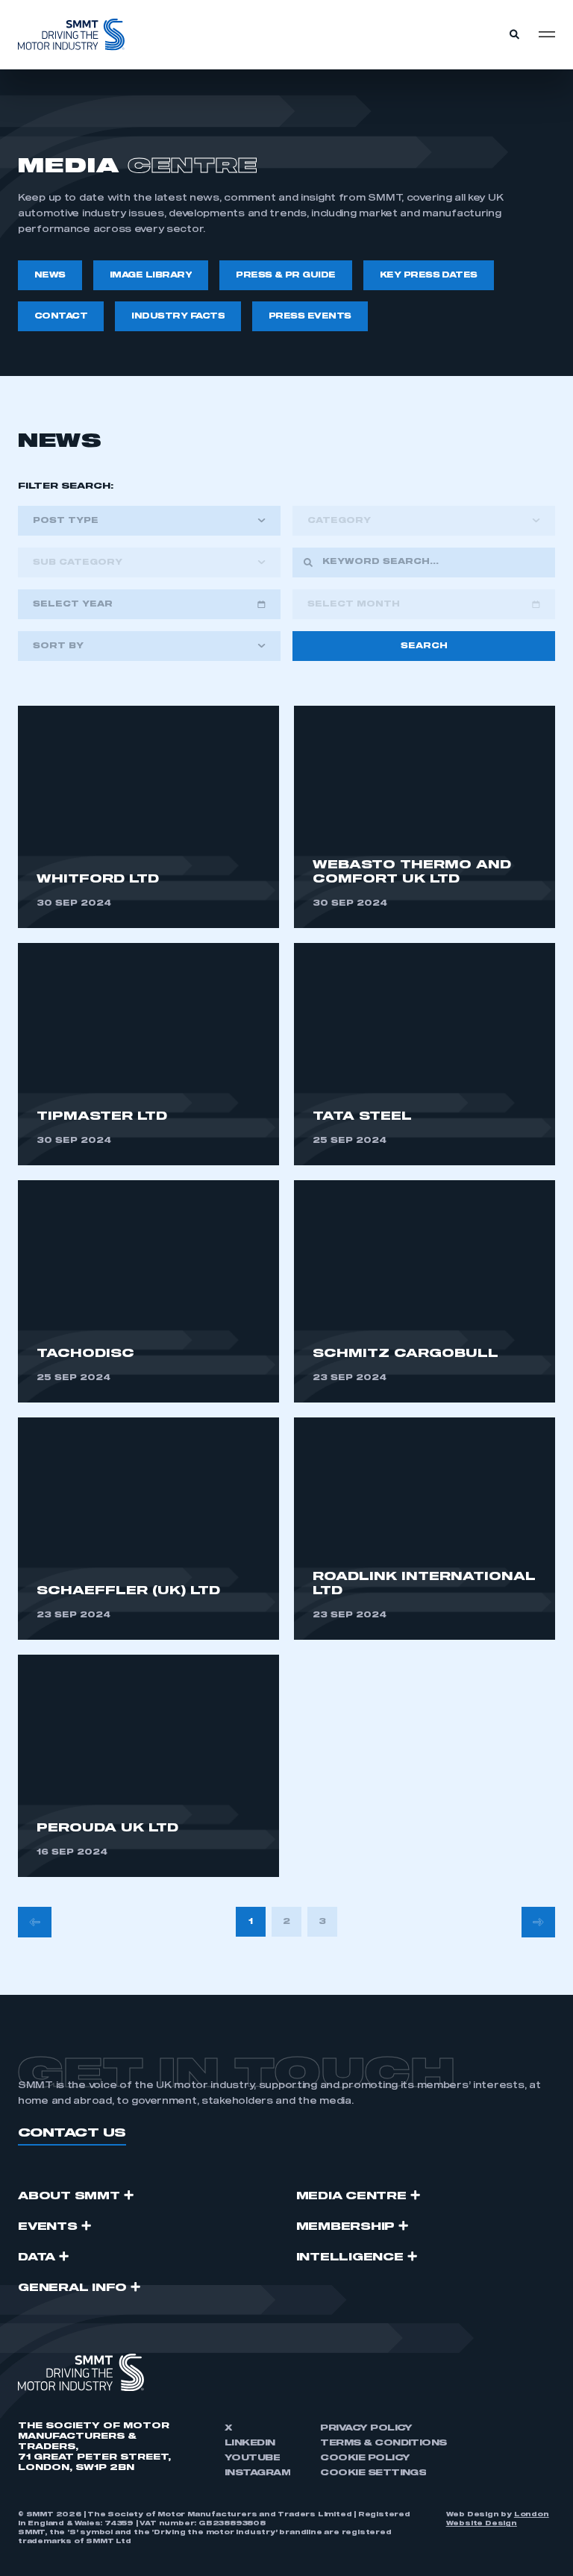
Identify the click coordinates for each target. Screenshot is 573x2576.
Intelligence (350, 2257)
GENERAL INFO (72, 2288)
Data (37, 2257)
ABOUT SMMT (69, 2196)
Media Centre (351, 2196)
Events (48, 2227)
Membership (346, 2227)
